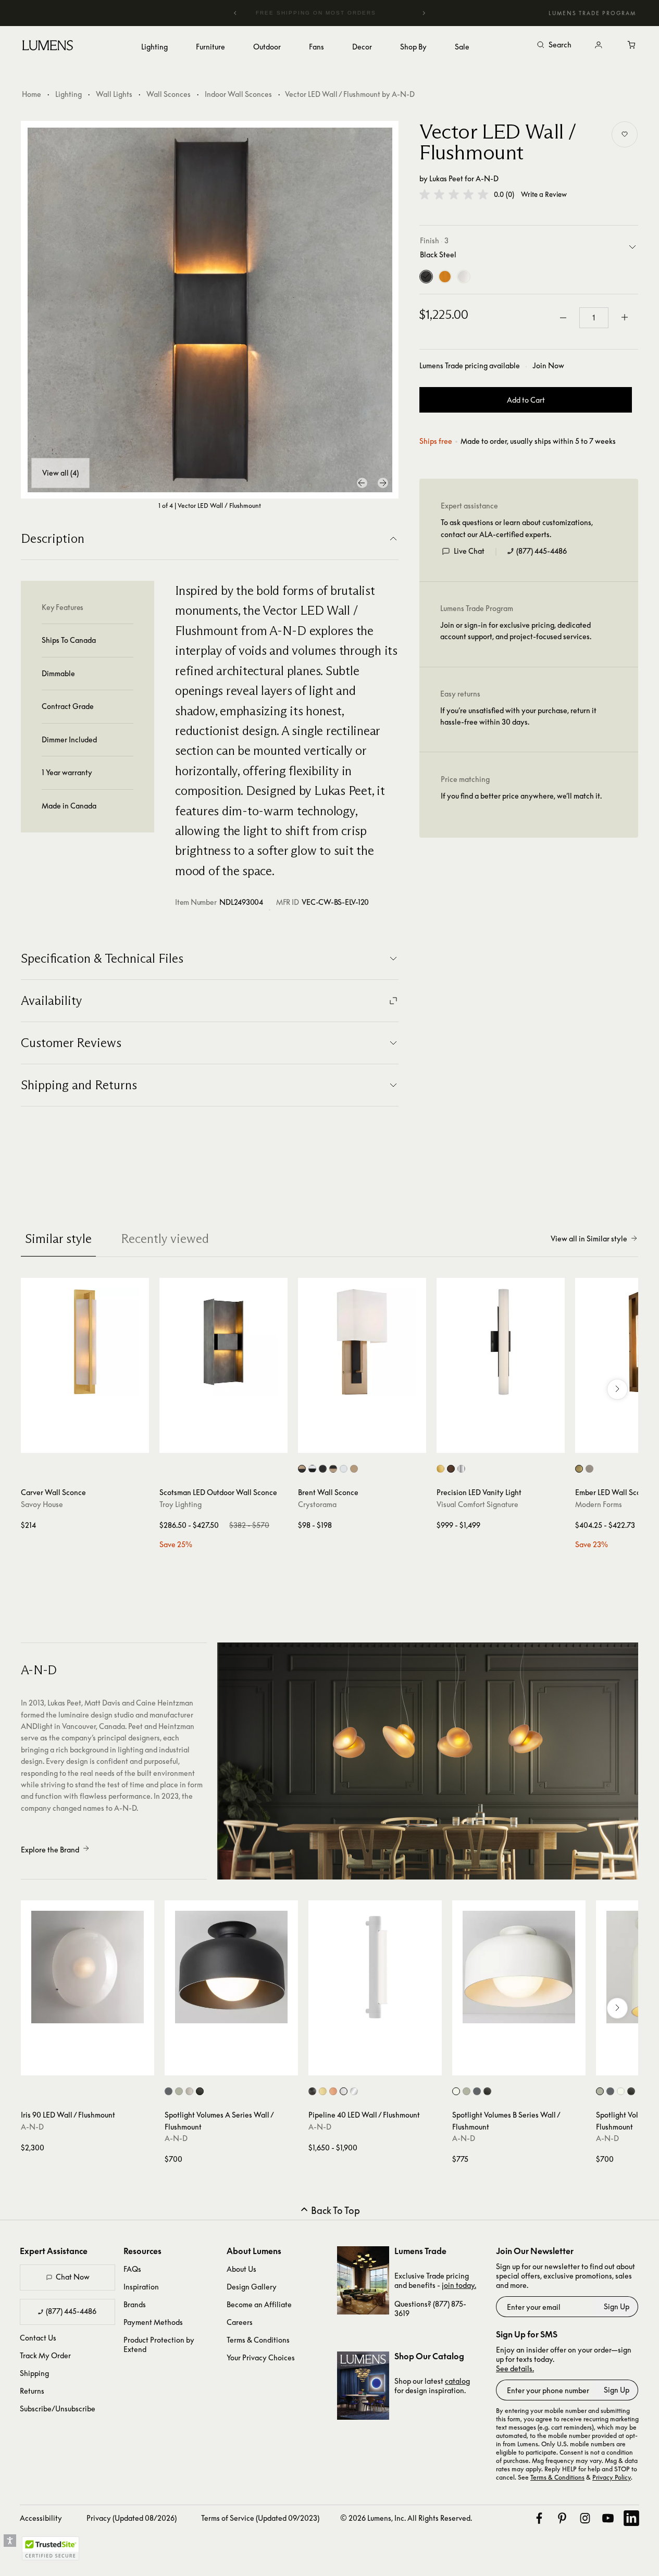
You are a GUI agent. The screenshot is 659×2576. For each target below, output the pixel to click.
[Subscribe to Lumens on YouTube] (608, 2518)
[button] (454, 194)
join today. (459, 2285)
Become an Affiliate (259, 2304)
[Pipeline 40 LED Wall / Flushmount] (375, 1967)
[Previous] (235, 13)
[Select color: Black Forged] (323, 1469)
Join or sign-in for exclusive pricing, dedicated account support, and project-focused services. (516, 631)
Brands (135, 2304)
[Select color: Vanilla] (189, 2091)
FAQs (132, 2269)
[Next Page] (383, 483)
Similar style (58, 1239)
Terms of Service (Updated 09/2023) (260, 2518)
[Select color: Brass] (323, 2091)
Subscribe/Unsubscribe (58, 2409)
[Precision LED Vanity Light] (501, 1342)
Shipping (34, 2373)
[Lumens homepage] (48, 47)
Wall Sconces (169, 94)
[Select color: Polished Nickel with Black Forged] (312, 1469)
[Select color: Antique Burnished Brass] (440, 1469)
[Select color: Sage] (179, 2091)
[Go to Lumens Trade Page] (363, 2280)
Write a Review (544, 195)
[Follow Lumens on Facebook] (539, 2518)
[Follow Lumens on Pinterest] (562, 2518)
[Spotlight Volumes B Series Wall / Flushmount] (519, 1967)
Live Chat (469, 551)
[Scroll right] (617, 1389)
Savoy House (42, 1504)
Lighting (69, 94)
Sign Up (617, 2306)
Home (32, 94)
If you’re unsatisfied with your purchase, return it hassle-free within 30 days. (518, 716)
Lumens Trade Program (592, 13)
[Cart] (632, 45)
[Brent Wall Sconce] (362, 1342)
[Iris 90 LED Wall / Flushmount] (88, 1967)
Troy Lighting (181, 1504)
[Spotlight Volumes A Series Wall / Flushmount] (231, 1967)
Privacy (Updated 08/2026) (132, 2518)
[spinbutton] (594, 318)
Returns (32, 2391)
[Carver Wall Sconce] (85, 1342)
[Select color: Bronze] (451, 1469)
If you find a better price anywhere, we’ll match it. (521, 796)
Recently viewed (165, 1239)
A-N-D (487, 178)
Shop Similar (92, 1442)
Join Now (548, 365)
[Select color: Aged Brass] (579, 1469)
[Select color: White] (344, 2091)
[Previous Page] (362, 483)
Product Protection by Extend (159, 2344)
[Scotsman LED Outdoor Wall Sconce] (223, 1342)
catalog (457, 2381)
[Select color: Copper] (333, 2091)
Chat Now (73, 2277)
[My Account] (599, 45)
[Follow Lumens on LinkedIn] (631, 2518)
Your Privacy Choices (261, 2357)
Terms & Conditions (258, 2340)
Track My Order (45, 2355)
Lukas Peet (446, 178)
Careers (240, 2322)
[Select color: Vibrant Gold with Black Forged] (302, 1469)
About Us (241, 2269)
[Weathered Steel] (445, 277)
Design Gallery (252, 2287)
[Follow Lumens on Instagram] (585, 2518)
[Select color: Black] (200, 2091)
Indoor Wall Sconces (238, 94)
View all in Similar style (589, 1239)
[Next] (424, 13)
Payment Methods (153, 2322)
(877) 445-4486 (542, 551)
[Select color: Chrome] (354, 2091)
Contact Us (38, 2338)
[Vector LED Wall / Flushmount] (210, 310)
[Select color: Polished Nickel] (344, 1469)
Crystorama (317, 1504)
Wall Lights (114, 94)
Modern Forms (599, 1504)
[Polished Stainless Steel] (464, 277)
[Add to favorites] (625, 134)
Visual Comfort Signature (477, 1504)
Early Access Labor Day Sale (330, 13)
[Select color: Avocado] (169, 2091)
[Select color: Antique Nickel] (589, 1469)
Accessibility (41, 2518)
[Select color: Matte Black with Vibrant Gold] (333, 1469)
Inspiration (141, 2287)
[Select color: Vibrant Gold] (354, 1469)
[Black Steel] (426, 277)
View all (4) (60, 473)
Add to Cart (526, 400)
